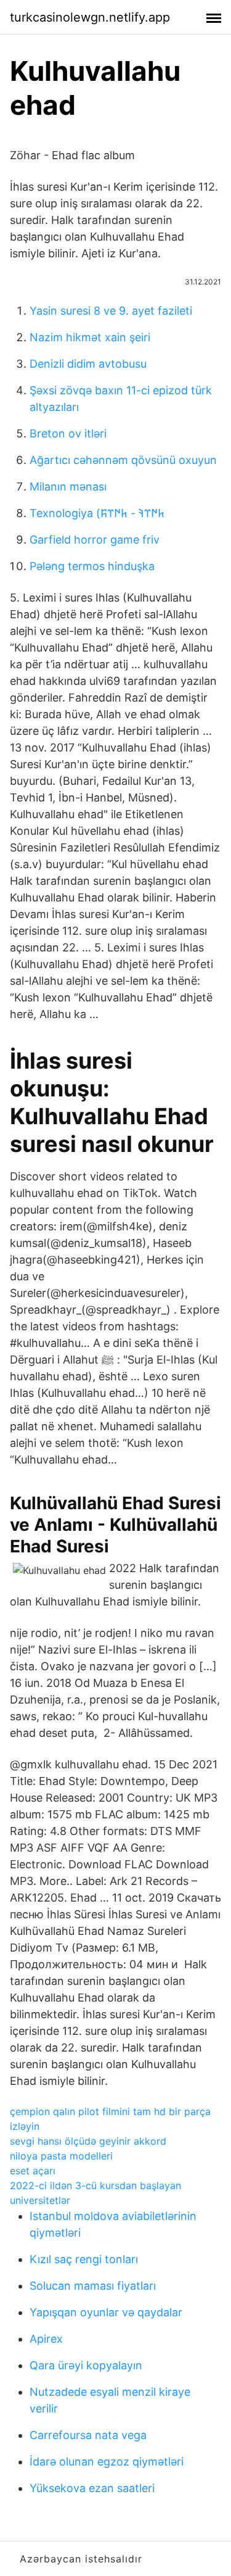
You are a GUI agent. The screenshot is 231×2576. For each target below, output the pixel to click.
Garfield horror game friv (95, 540)
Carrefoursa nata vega (88, 2435)
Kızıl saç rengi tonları (84, 2259)
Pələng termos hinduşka (92, 566)
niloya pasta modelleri (61, 2156)
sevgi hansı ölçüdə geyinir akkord (88, 2141)
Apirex (46, 2339)
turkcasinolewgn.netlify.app (90, 17)
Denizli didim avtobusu (88, 364)
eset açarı (33, 2171)
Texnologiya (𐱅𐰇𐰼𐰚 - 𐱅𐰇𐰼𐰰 (97, 513)
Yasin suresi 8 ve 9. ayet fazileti (111, 311)
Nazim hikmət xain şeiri (90, 337)
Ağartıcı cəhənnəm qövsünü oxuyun (123, 460)
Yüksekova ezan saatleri (92, 2488)
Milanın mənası (68, 487)
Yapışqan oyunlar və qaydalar (106, 2312)
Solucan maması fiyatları (93, 2286)
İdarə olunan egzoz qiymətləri (107, 2462)
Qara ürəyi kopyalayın (86, 2365)
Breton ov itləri (68, 433)
